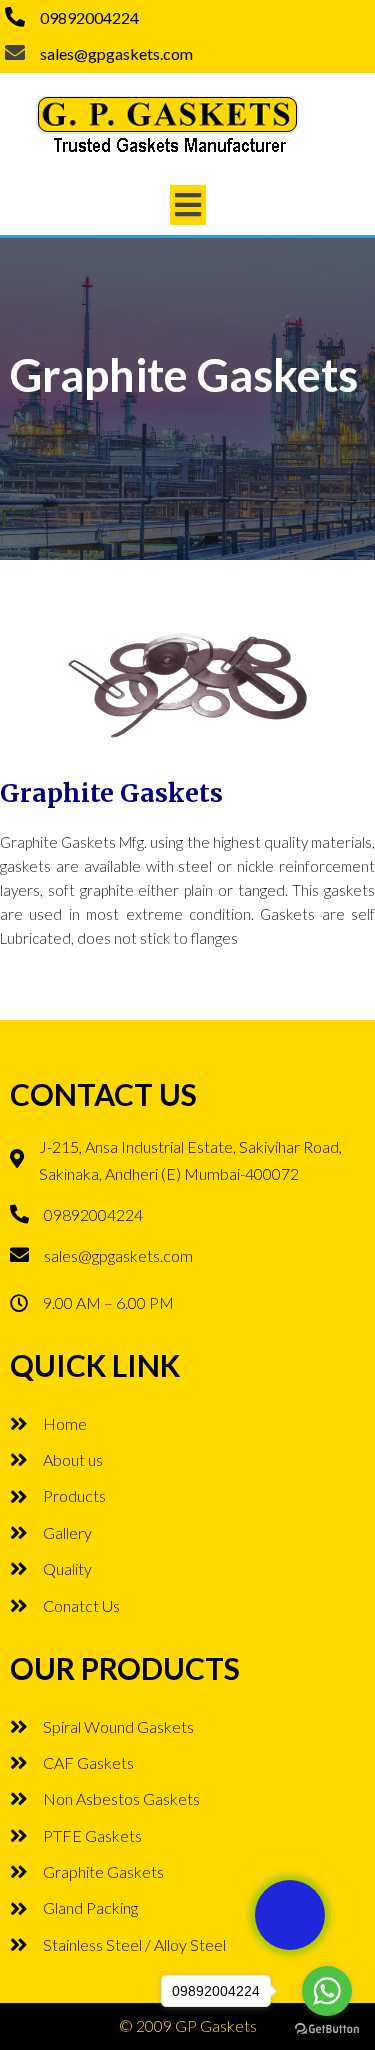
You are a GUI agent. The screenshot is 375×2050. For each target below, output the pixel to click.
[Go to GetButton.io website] (327, 2029)
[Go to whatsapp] (327, 1991)
